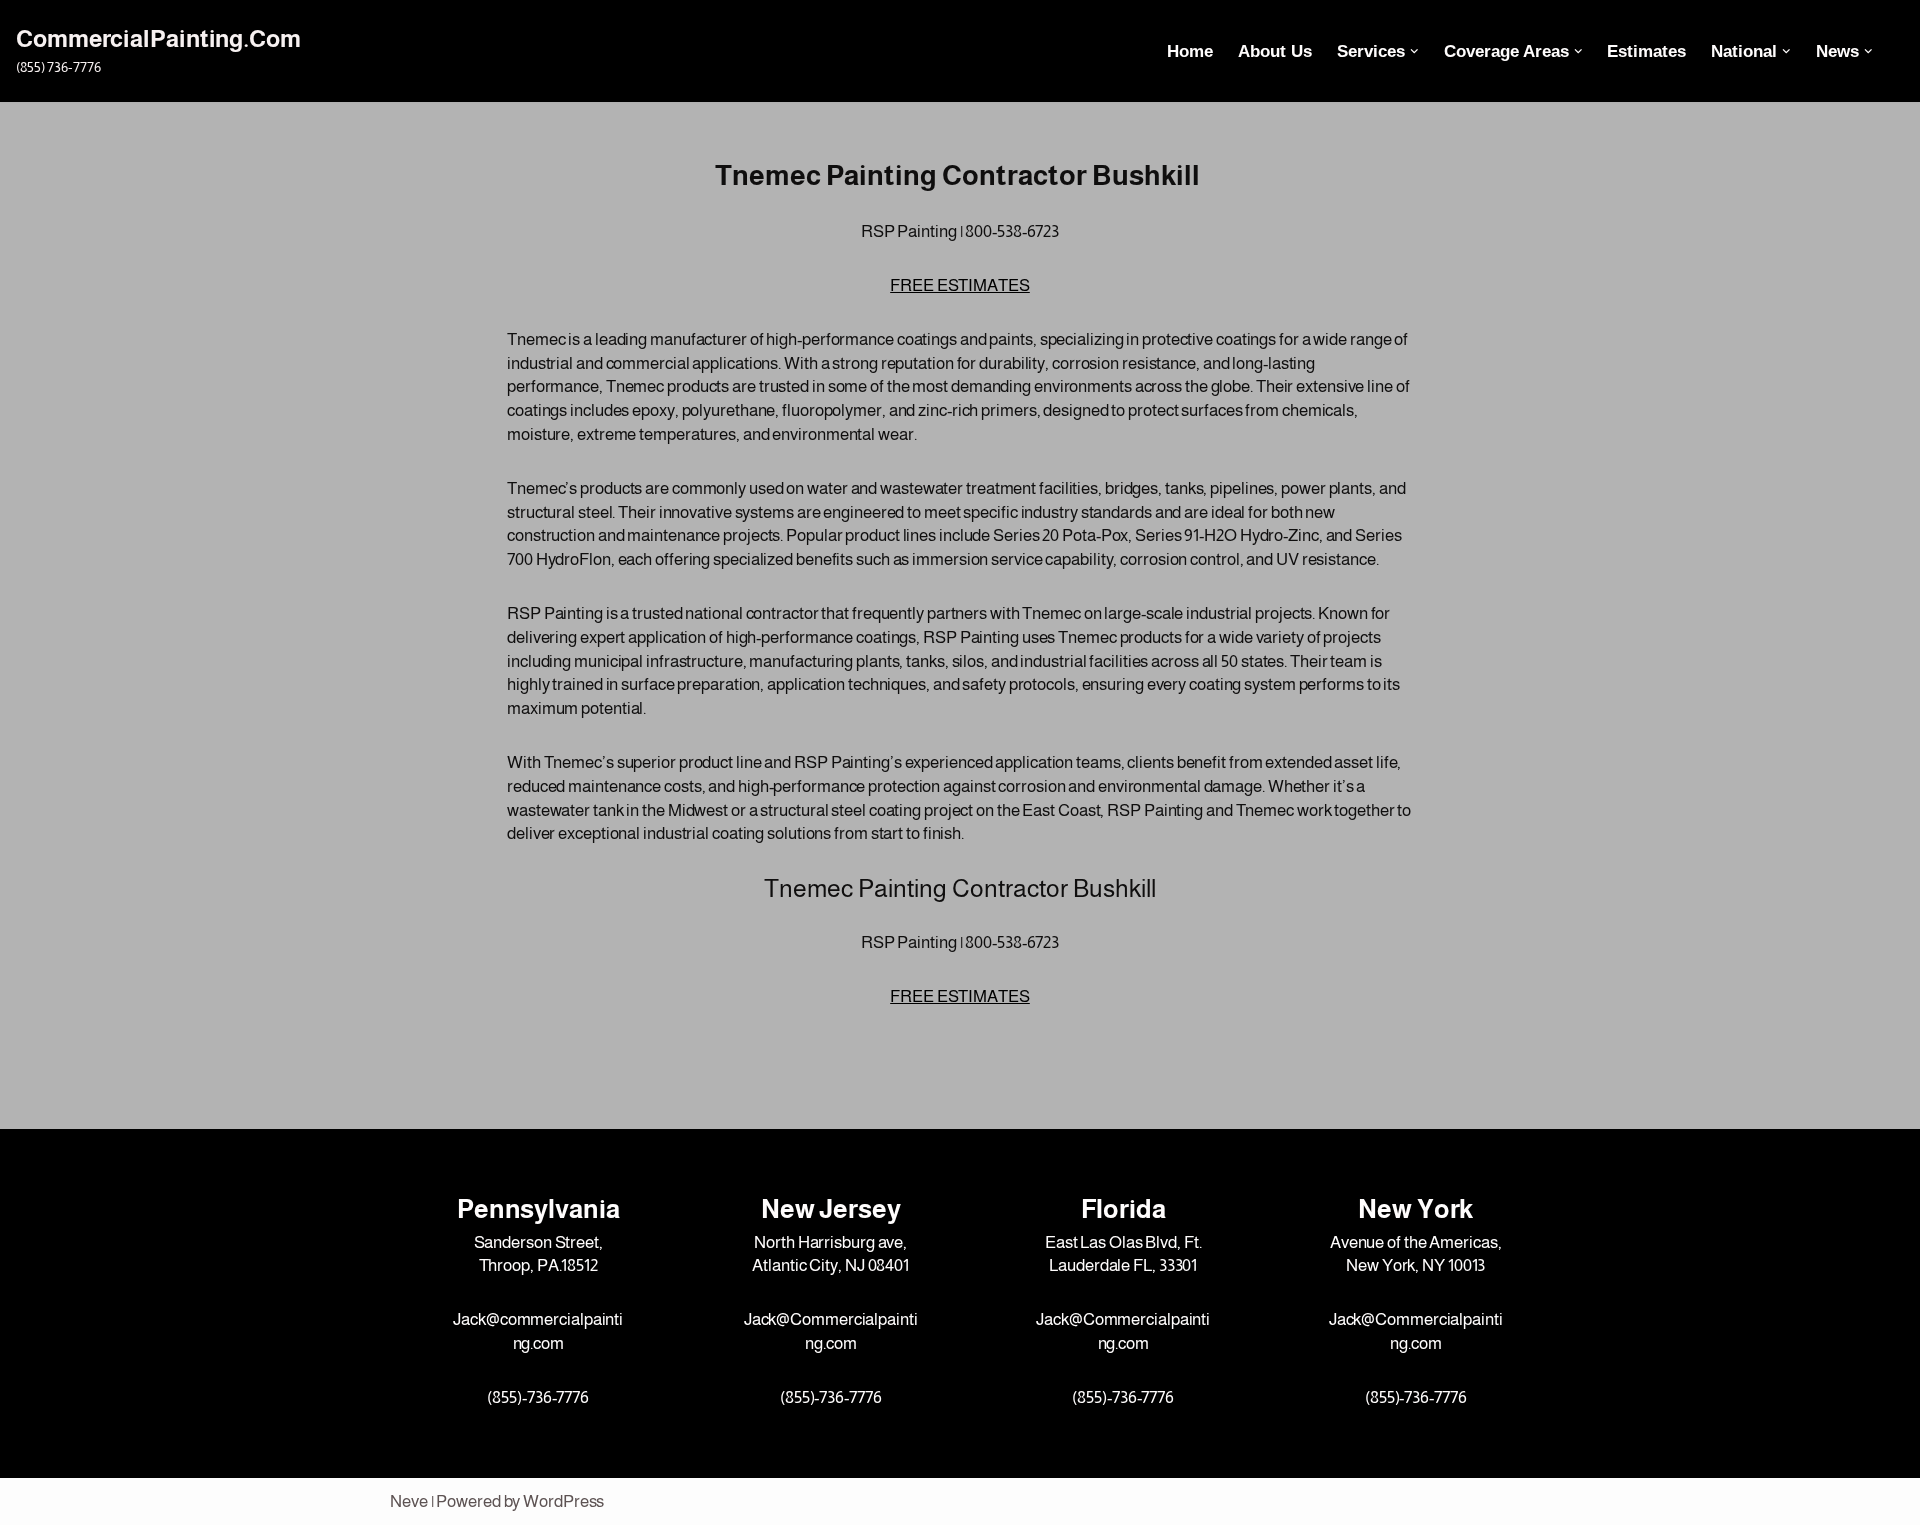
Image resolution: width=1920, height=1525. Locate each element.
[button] (1414, 51)
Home (1190, 51)
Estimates (1646, 51)
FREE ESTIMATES (960, 285)
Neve (409, 1501)
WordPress (563, 1501)
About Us (1275, 51)
